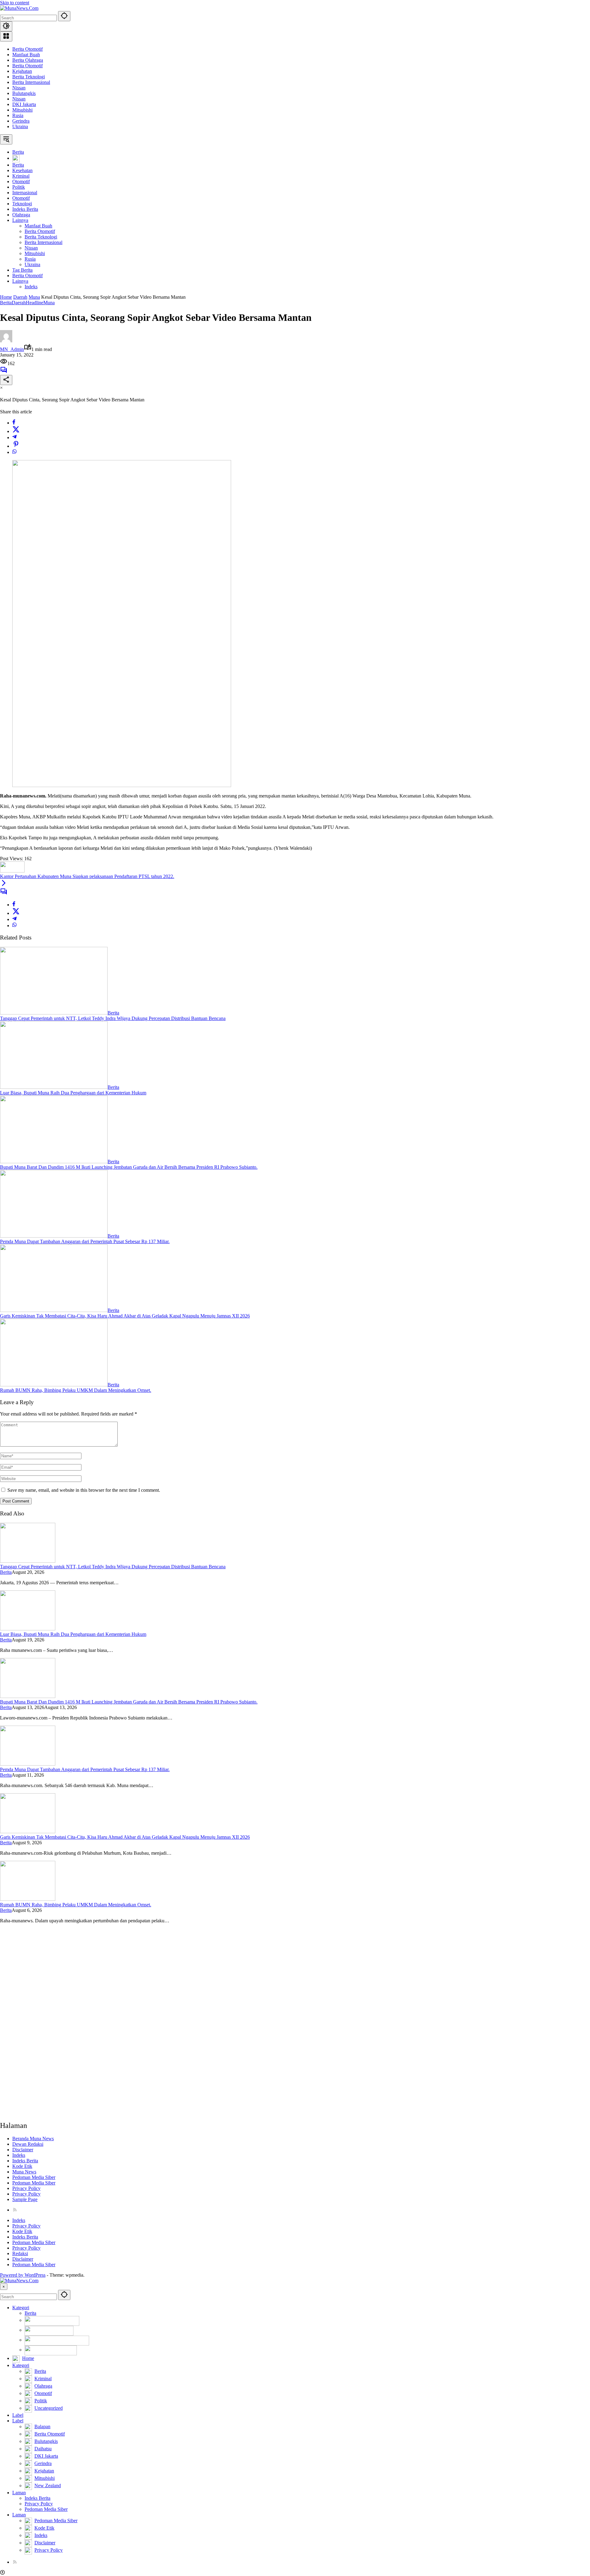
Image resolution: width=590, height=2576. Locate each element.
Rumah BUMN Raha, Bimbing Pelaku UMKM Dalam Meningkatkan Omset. (76, 1390)
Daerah (19, 303)
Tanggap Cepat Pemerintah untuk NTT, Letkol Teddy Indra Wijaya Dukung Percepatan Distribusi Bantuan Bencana (113, 1018)
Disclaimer (23, 2150)
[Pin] (16, 446)
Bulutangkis (24, 93)
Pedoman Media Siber (34, 2177)
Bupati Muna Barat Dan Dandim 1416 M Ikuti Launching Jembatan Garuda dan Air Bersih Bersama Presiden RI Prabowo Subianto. (129, 1167)
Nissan (19, 88)
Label (18, 2415)
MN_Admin (12, 349)
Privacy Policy (26, 2188)
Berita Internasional (31, 82)
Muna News (24, 2172)
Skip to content (15, 3)
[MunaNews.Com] (19, 8)
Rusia (18, 115)
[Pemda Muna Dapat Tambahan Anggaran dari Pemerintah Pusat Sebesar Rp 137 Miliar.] (54, 1236)
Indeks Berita (25, 2161)
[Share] (6, 380)
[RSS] (15, 2210)
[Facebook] (14, 423)
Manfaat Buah (26, 55)
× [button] (4, 2287)
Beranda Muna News (33, 2139)
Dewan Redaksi (28, 2144)
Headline (35, 303)
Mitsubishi (22, 110)
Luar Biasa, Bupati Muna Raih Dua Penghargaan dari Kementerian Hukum (73, 1093)
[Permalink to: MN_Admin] (6, 341)
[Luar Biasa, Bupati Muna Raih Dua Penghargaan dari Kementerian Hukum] (54, 1087)
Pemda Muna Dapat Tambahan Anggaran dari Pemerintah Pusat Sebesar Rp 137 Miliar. (85, 1241)
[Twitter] (16, 431)
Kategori (21, 2308)
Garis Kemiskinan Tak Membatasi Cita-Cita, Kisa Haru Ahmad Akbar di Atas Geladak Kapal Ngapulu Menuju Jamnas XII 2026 (125, 1316)
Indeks (19, 2155)
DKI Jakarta (24, 104)
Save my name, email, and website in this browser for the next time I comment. (84, 1490)
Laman (19, 2493)
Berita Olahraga (28, 60)
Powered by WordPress (23, 2275)
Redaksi (20, 2253)
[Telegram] (14, 437)
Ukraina (20, 126)
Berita (6, 303)
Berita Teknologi (29, 77)
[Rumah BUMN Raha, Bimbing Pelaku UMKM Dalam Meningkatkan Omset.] (54, 1385)
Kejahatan (22, 71)
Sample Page (25, 2199)
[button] (64, 16)
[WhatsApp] (14, 452)
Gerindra (21, 121)
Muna (49, 303)
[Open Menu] (6, 36)
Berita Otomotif (28, 49)
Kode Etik (22, 2166)
